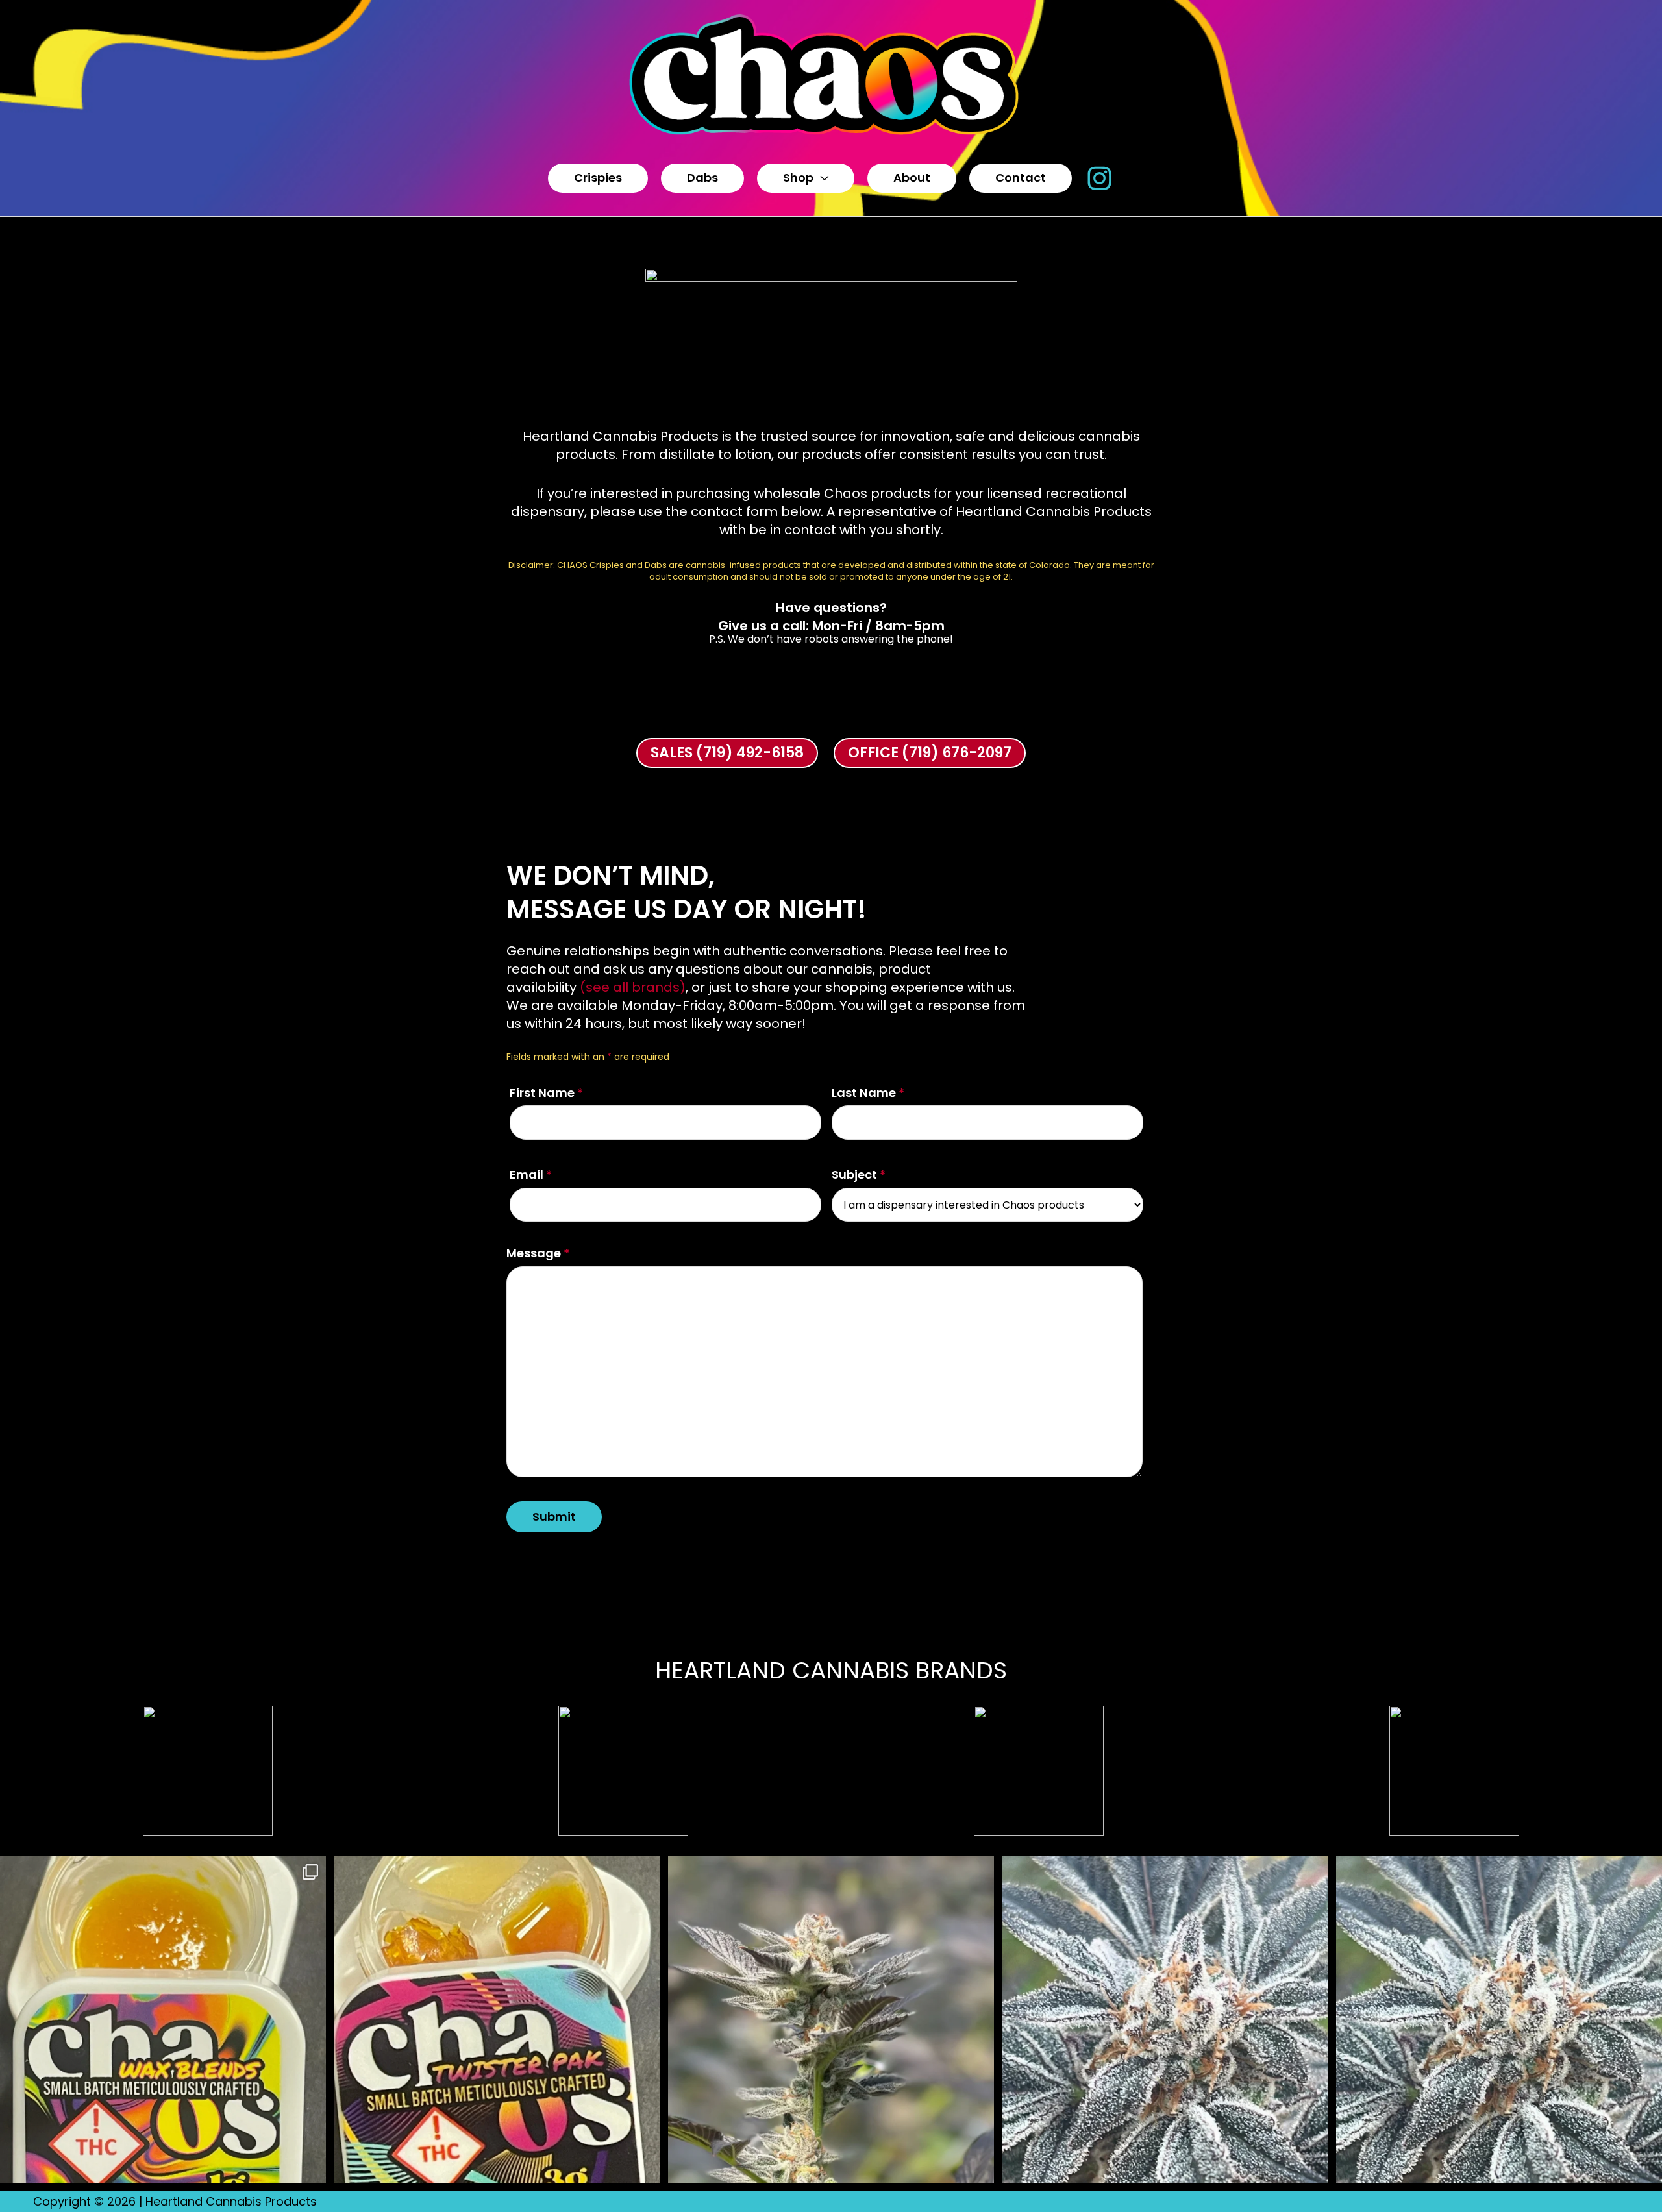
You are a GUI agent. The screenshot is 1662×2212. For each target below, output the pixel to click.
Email (531, 1174)
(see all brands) (633, 987)
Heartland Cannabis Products (231, 2201)
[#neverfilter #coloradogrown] (831, 2019)
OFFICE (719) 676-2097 (930, 753)
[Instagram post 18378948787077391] (1499, 2019)
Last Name (868, 1093)
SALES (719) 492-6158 (727, 753)
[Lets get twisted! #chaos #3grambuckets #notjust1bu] (497, 2019)
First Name (546, 1093)
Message (538, 1253)
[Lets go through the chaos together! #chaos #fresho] (163, 2019)
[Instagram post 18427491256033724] (1165, 2019)
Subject (859, 1174)
